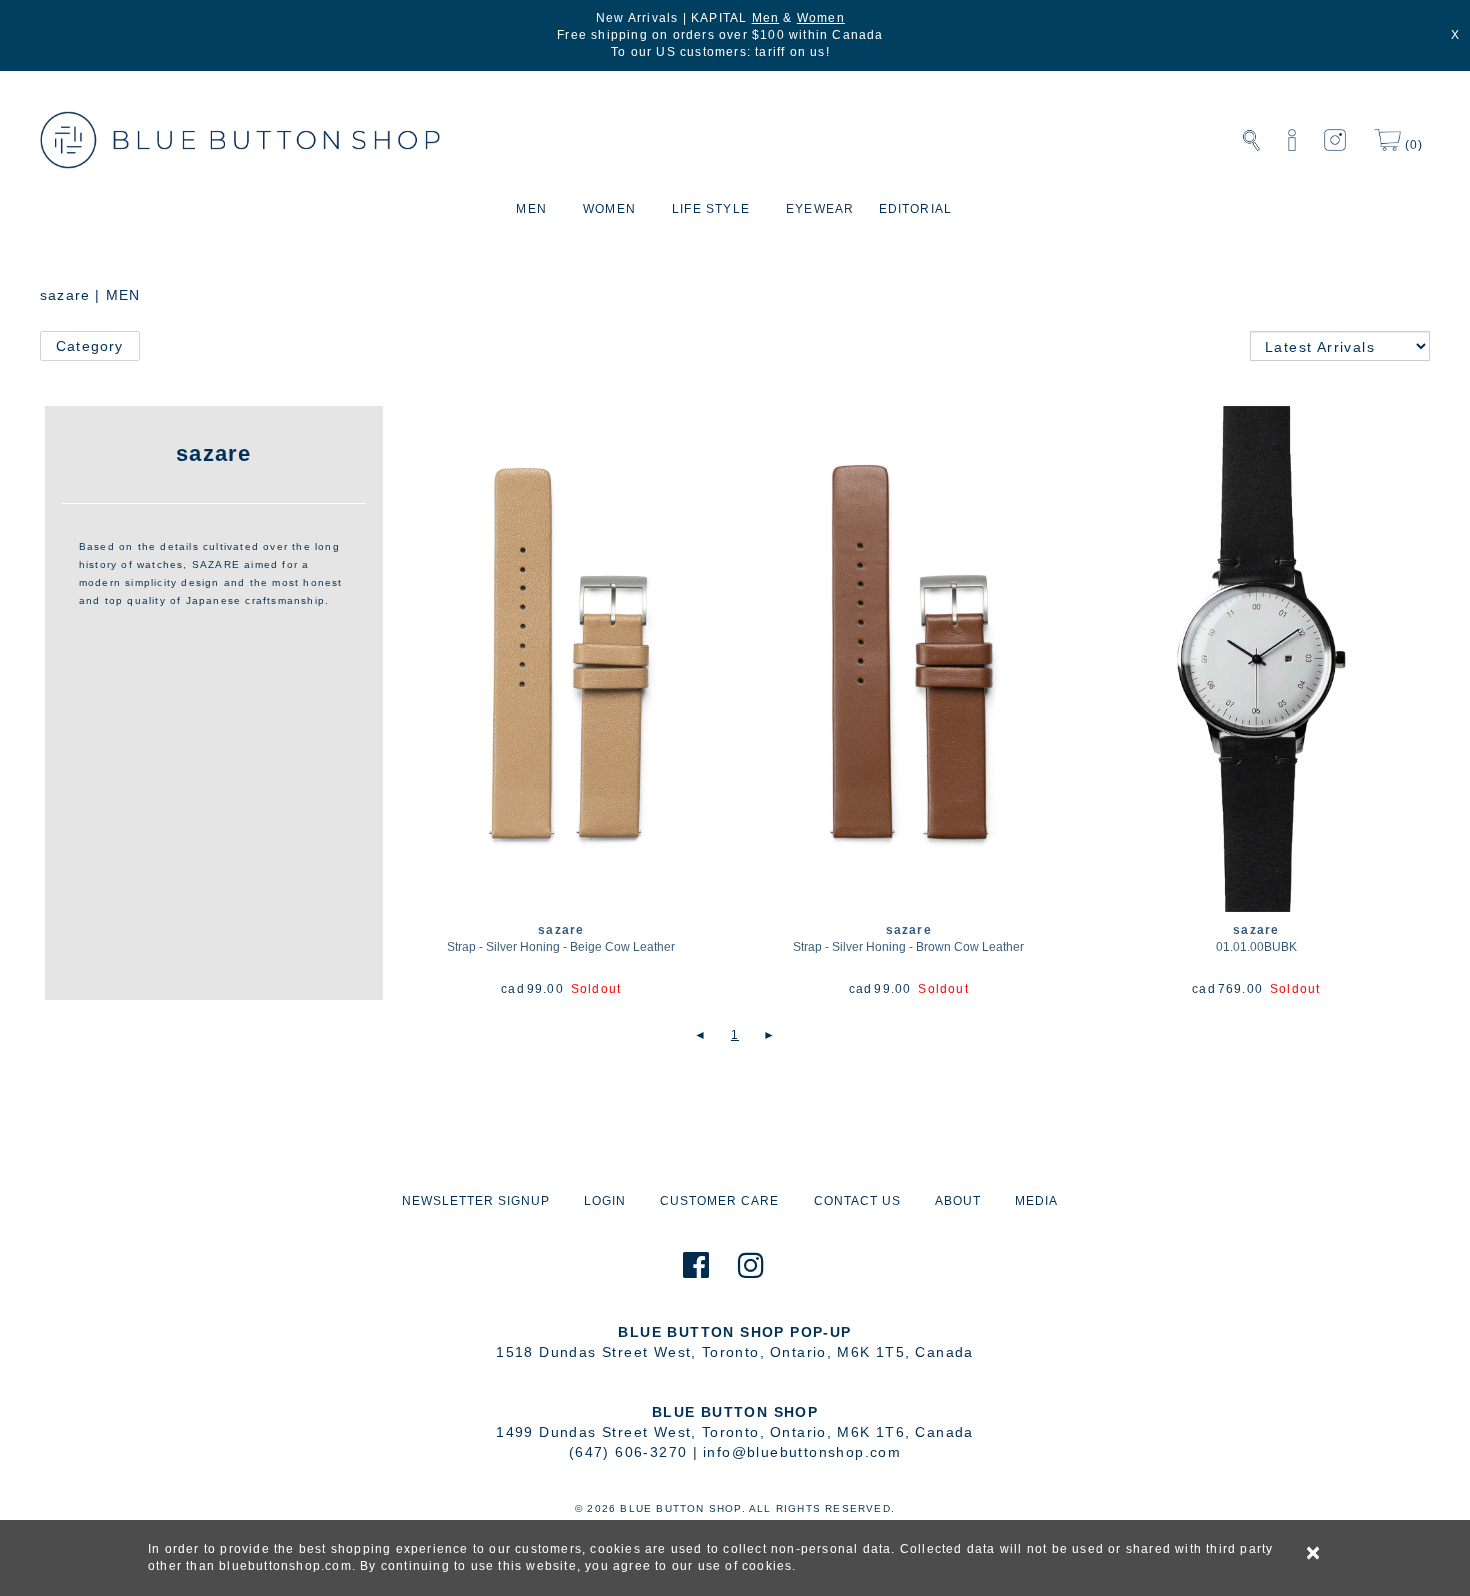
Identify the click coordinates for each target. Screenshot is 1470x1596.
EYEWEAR (820, 209)
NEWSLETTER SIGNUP (476, 1201)
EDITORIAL (916, 209)
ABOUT (958, 1201)
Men (766, 18)
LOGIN (605, 1201)
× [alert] (1314, 1553)
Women (821, 18)
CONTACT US (857, 1201)
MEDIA (1036, 1201)
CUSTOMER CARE (719, 1201)
